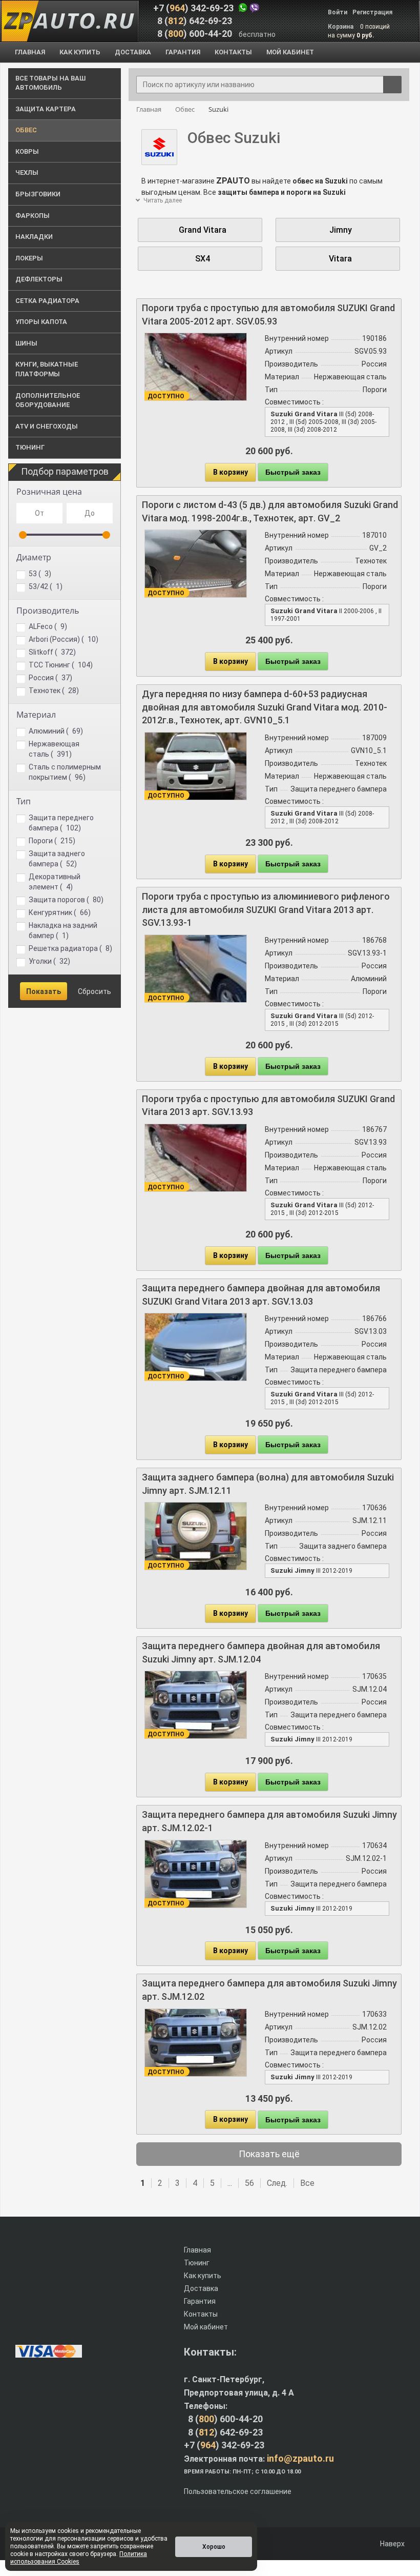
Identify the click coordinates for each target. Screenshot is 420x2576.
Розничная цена (49, 492)
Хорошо (214, 2547)
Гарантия (200, 2301)
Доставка (201, 2288)
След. (277, 2183)
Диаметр (34, 557)
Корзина (341, 27)
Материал (36, 715)
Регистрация (372, 12)
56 (249, 2183)
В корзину (230, 472)
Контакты (201, 2314)
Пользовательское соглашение (238, 2491)
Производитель (48, 611)
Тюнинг (197, 2263)
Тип (24, 801)
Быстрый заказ (293, 472)
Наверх (392, 2544)
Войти (338, 12)
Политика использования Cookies (79, 2558)
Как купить (203, 2276)
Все (307, 2183)
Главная (197, 2250)
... (230, 2183)
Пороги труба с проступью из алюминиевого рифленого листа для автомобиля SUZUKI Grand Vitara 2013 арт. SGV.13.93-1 (266, 909)
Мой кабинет (206, 2327)
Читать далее (162, 200)
